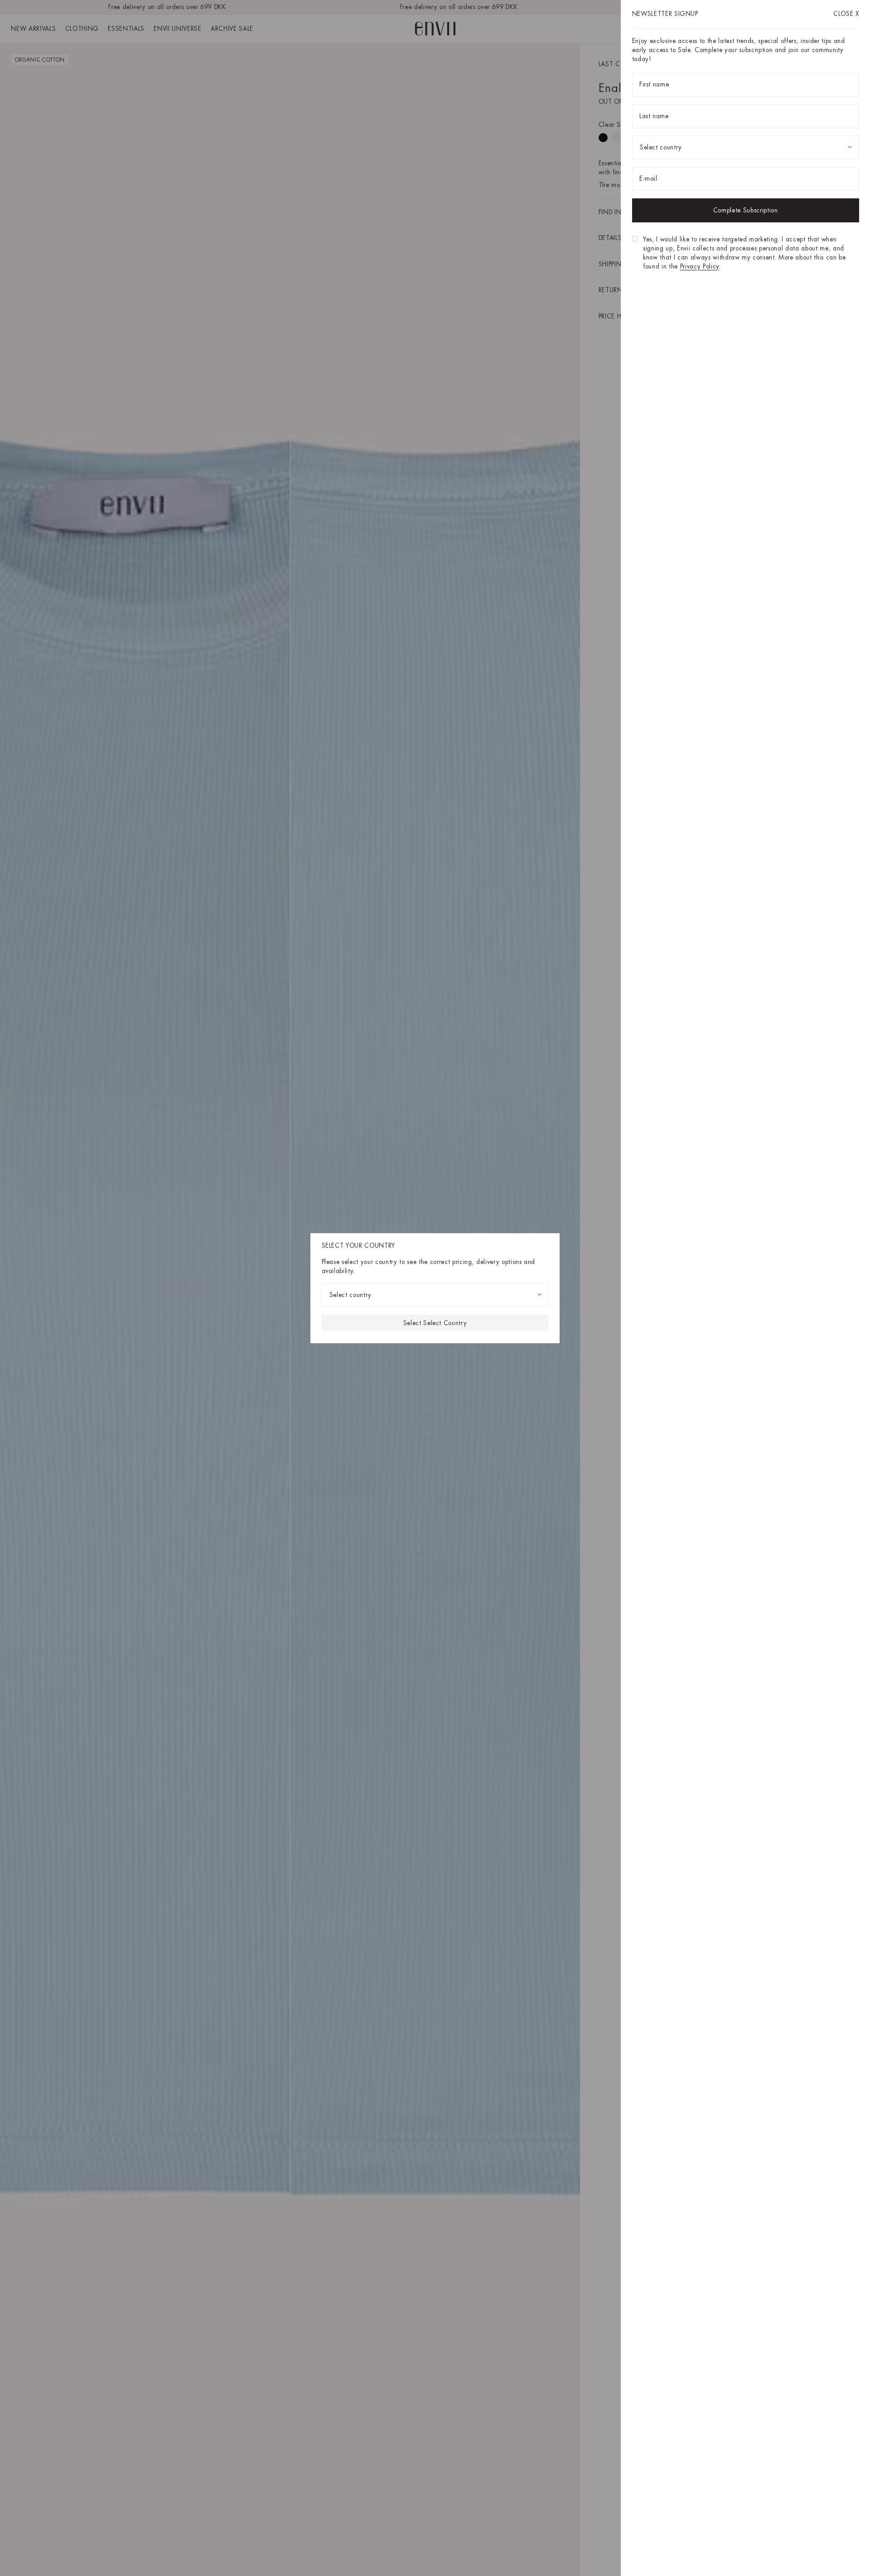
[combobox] (435, 1295)
